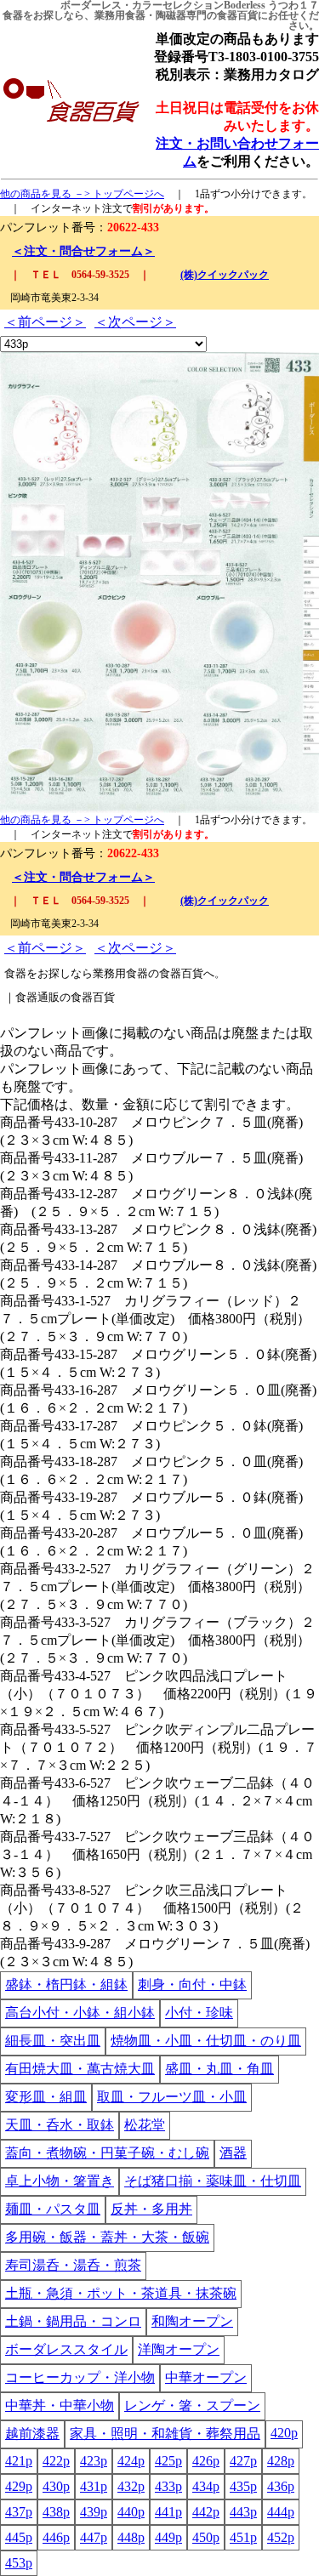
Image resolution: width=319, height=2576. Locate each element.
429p (19, 2486)
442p (206, 2512)
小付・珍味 (199, 2013)
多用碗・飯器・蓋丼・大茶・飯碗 (107, 2237)
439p (94, 2512)
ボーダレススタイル (66, 2349)
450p (206, 2537)
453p (19, 2563)
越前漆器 (32, 2434)
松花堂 (145, 2125)
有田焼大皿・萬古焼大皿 (80, 2069)
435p (243, 2486)
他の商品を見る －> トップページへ (82, 194)
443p (243, 2512)
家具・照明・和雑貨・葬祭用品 (165, 2434)
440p (131, 2512)
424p (131, 2461)
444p (281, 2512)
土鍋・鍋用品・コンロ (73, 2321)
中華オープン (206, 2377)
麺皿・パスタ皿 (53, 2209)
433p (168, 2486)
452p (281, 2537)
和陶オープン (192, 2321)
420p (284, 2433)
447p (94, 2537)
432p (131, 2486)
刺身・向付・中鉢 (192, 1985)
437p (19, 2512)
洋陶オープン (179, 2349)
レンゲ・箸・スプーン (192, 2405)
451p (243, 2537)
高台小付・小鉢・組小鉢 (80, 2013)
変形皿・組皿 (46, 2097)
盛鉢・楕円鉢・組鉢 (66, 1985)
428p (281, 2461)
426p (206, 2461)
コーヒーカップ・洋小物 (80, 2377)
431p (94, 2486)
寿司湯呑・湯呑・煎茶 (73, 2265)
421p (19, 2461)
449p (168, 2537)
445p (19, 2537)
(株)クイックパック (225, 275)
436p (281, 2486)
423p (94, 2461)
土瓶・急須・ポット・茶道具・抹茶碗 (121, 2293)
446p (56, 2537)
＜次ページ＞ (135, 322)
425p (168, 2461)
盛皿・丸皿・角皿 (219, 2069)
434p (206, 2486)
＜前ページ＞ (45, 322)
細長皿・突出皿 (53, 2041)
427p (243, 2461)
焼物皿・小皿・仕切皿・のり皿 (206, 2041)
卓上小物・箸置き (60, 2181)
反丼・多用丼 (151, 2209)
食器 (13, 15)
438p (56, 2512)
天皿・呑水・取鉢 (60, 2125)
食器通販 (37, 997)
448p (131, 2537)
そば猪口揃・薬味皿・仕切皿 (213, 2181)
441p (168, 2512)
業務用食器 (120, 15)
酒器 (233, 2153)
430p (56, 2486)
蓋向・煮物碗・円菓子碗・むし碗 (107, 2153)
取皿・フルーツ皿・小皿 (172, 2097)
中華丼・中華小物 (60, 2405)
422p (56, 2461)
